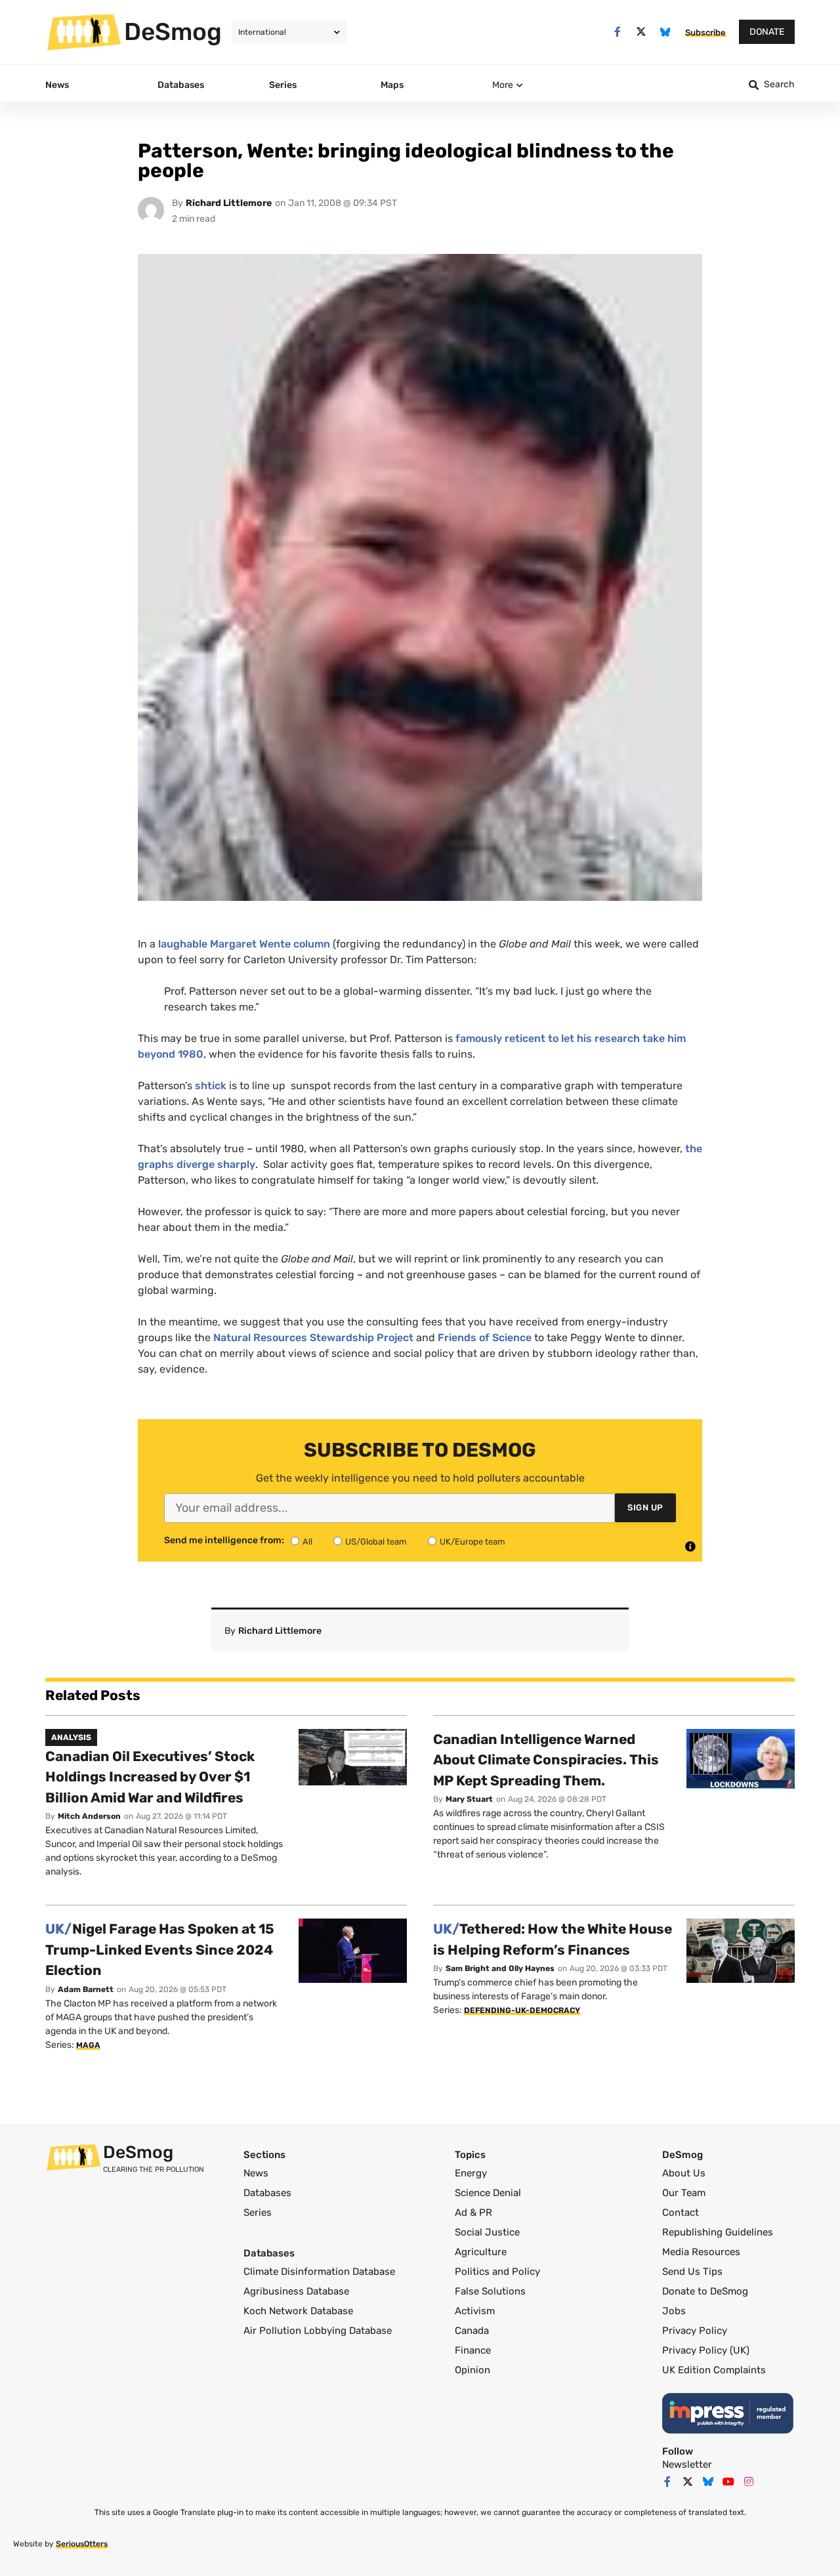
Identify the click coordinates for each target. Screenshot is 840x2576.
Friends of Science (485, 1338)
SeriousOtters (82, 2544)
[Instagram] (749, 2482)
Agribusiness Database (296, 2291)
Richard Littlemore (229, 203)
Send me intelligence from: (224, 1541)
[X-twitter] (641, 32)
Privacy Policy (695, 2331)
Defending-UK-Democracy (522, 2010)
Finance (473, 2350)
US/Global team (376, 1542)
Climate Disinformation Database (319, 2272)
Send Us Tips (692, 2272)
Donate (767, 32)
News (256, 2173)
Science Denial (488, 2193)
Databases (267, 2193)
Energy (471, 2173)
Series (258, 2212)
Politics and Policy (497, 2272)
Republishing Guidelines (718, 2232)
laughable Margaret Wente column (244, 944)
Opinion (472, 2370)
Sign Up (645, 1507)
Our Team (684, 2193)
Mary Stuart (469, 1799)
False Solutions (490, 2291)
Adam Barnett (86, 1989)
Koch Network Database (298, 2311)
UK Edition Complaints (714, 2370)
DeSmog (173, 31)
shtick (211, 1086)
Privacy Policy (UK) (706, 2350)
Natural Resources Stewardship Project (313, 1338)
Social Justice (487, 2232)
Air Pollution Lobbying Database (318, 2331)
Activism (475, 2311)
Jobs (674, 2311)
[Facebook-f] (617, 32)
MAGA (88, 2045)
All (307, 1542)
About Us (684, 2173)
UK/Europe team (472, 1542)
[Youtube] (728, 2482)
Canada (472, 2331)
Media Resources (701, 2252)
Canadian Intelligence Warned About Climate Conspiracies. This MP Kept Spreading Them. (546, 1760)
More (503, 85)
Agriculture (481, 2252)
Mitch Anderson (89, 1816)
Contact (681, 2212)
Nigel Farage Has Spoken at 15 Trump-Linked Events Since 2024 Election (160, 1949)
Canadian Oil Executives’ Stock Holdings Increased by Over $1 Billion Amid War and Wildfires (150, 1777)
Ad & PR (473, 2212)
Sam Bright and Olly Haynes (500, 1968)
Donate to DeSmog (705, 2291)
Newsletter (687, 2464)
